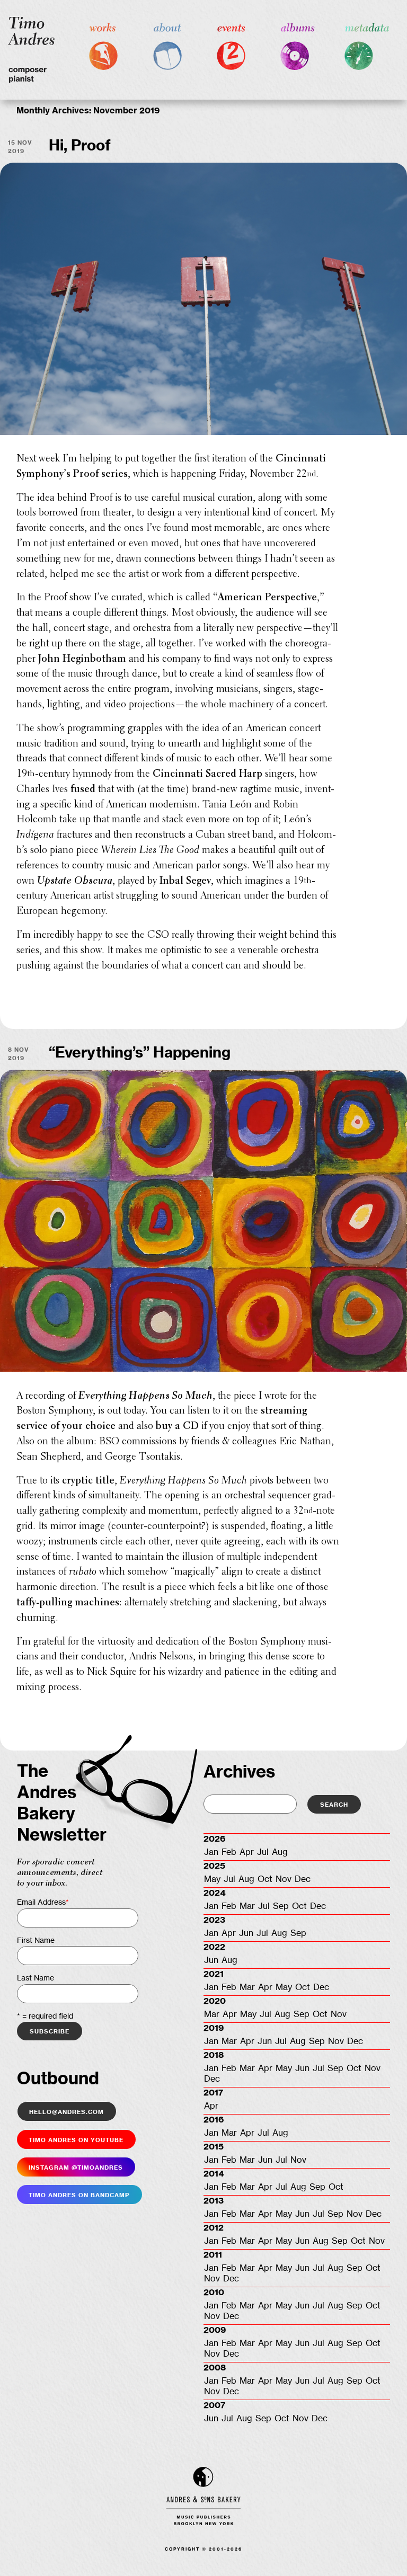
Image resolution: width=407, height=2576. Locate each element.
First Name (36, 1941)
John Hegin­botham (82, 659)
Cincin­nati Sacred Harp (207, 774)
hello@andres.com (67, 2111)
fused (83, 790)
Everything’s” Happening (140, 1053)
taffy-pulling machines (68, 1603)
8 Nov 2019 (19, 1053)
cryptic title (88, 1481)
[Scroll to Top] (382, 2551)
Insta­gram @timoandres (76, 2167)
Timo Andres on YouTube (76, 2139)
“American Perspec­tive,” (269, 598)
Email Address (43, 1903)
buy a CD (177, 1427)
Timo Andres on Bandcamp (79, 2195)
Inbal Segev (185, 881)
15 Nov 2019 (20, 146)
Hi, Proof (80, 146)
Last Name (36, 1978)
